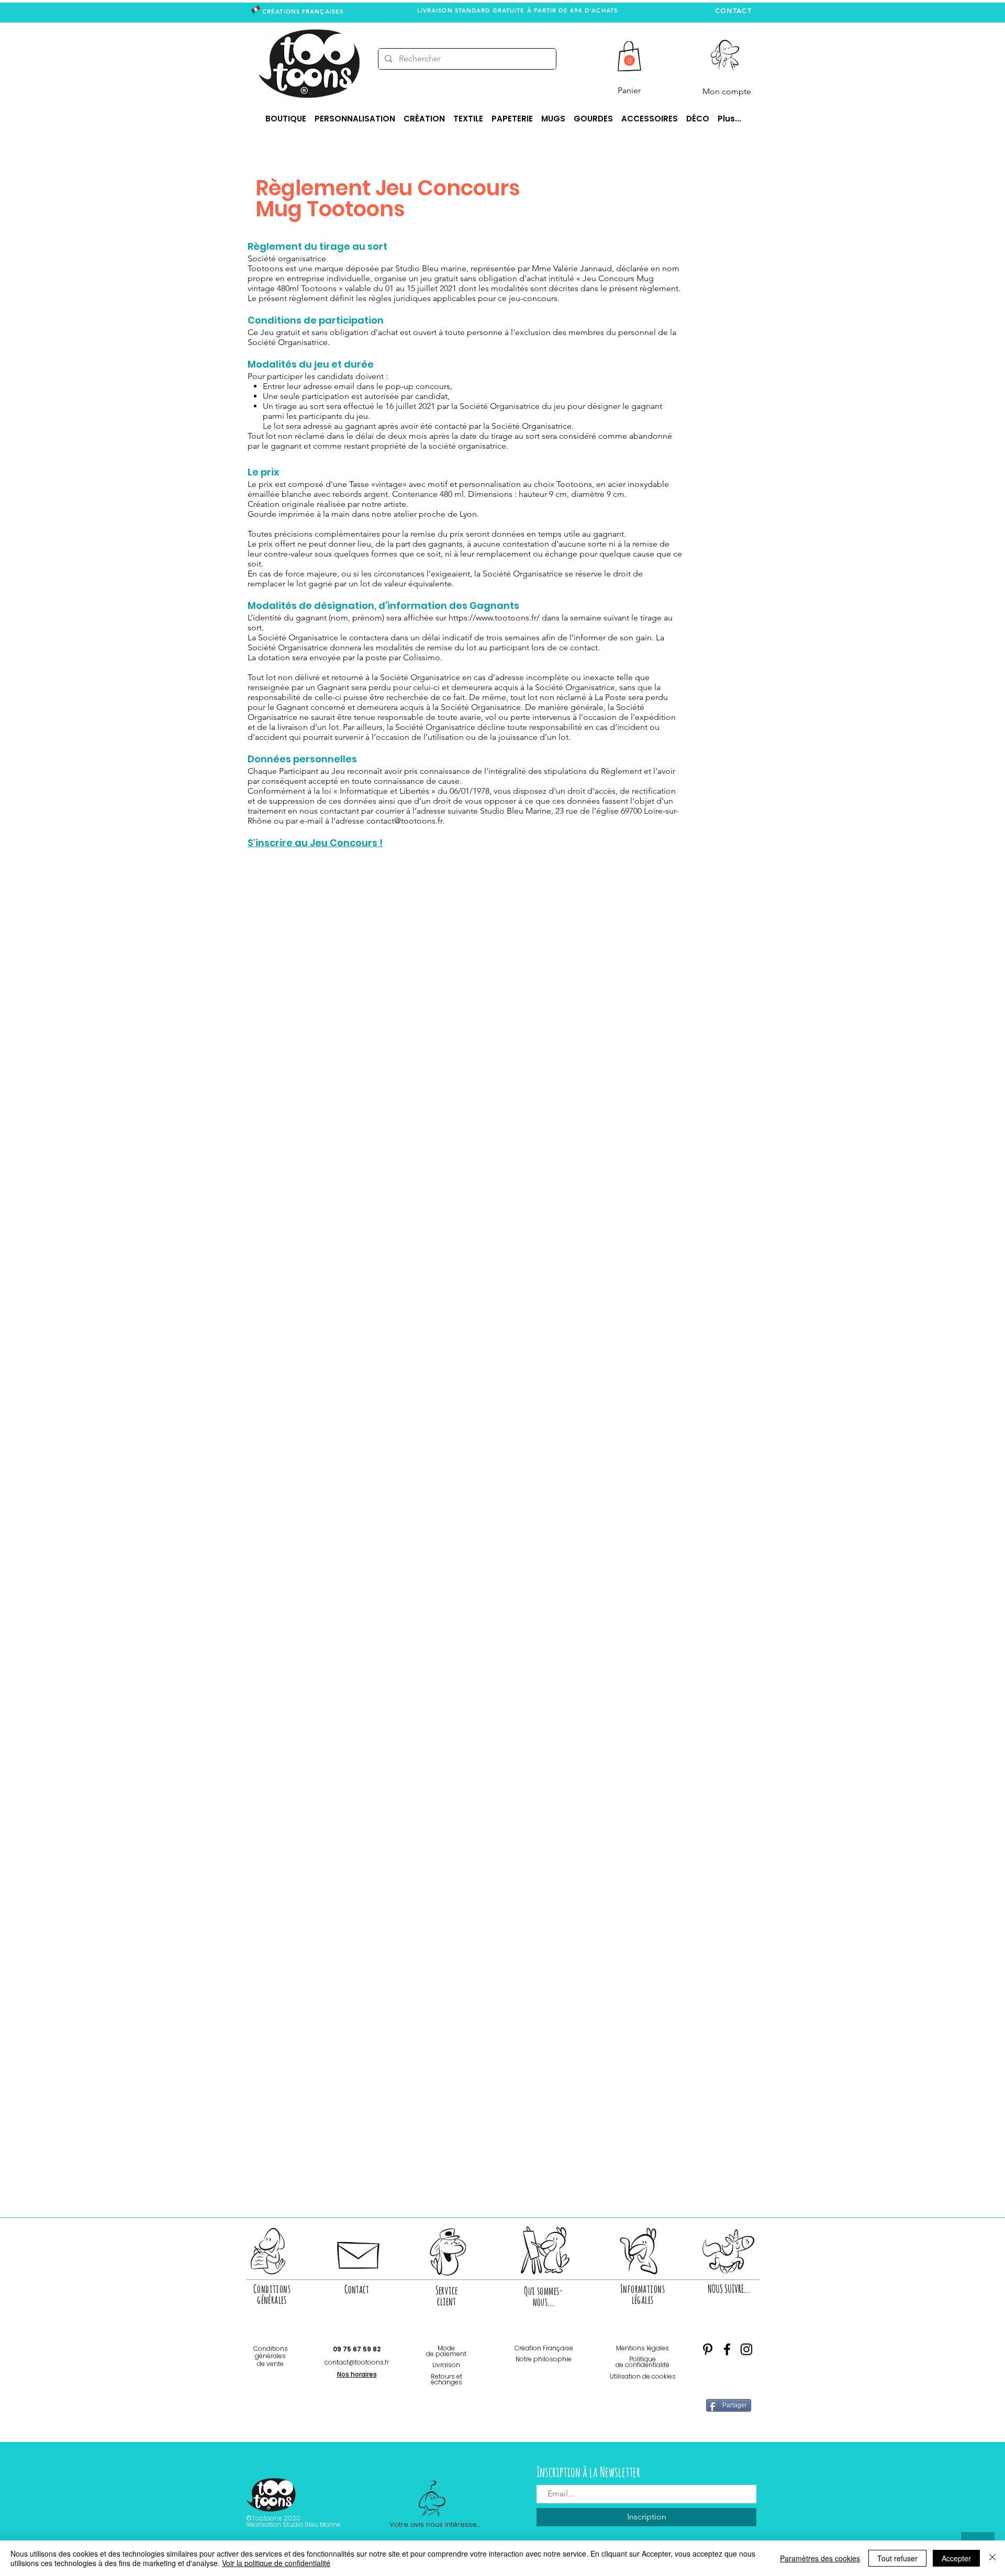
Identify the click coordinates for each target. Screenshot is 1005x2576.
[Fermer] (992, 2558)
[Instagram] (746, 2349)
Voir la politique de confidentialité (276, 2563)
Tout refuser (897, 2558)
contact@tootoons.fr (404, 821)
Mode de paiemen (445, 2351)
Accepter (956, 2558)
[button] (629, 60)
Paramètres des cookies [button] (820, 2558)
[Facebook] (727, 2349)
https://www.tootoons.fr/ (494, 618)
